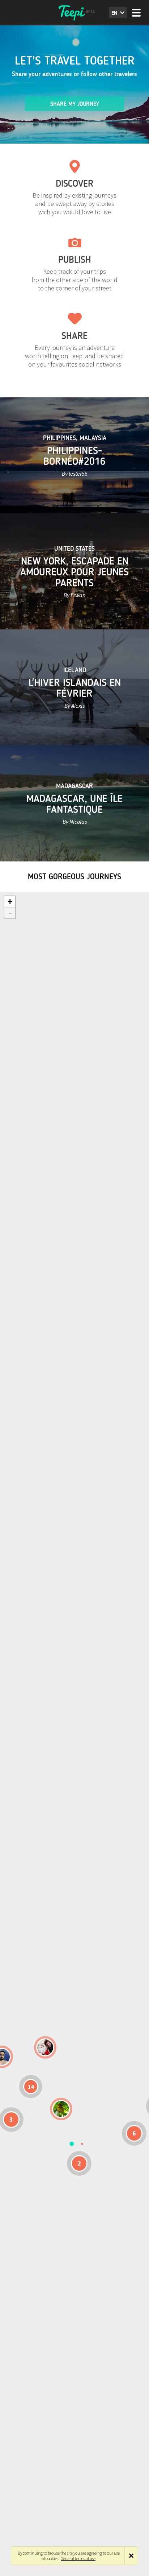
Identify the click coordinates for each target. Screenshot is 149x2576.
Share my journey (75, 104)
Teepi (74, 13)
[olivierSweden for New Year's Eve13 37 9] (45, 2047)
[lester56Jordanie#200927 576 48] (61, 2109)
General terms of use (78, 2558)
